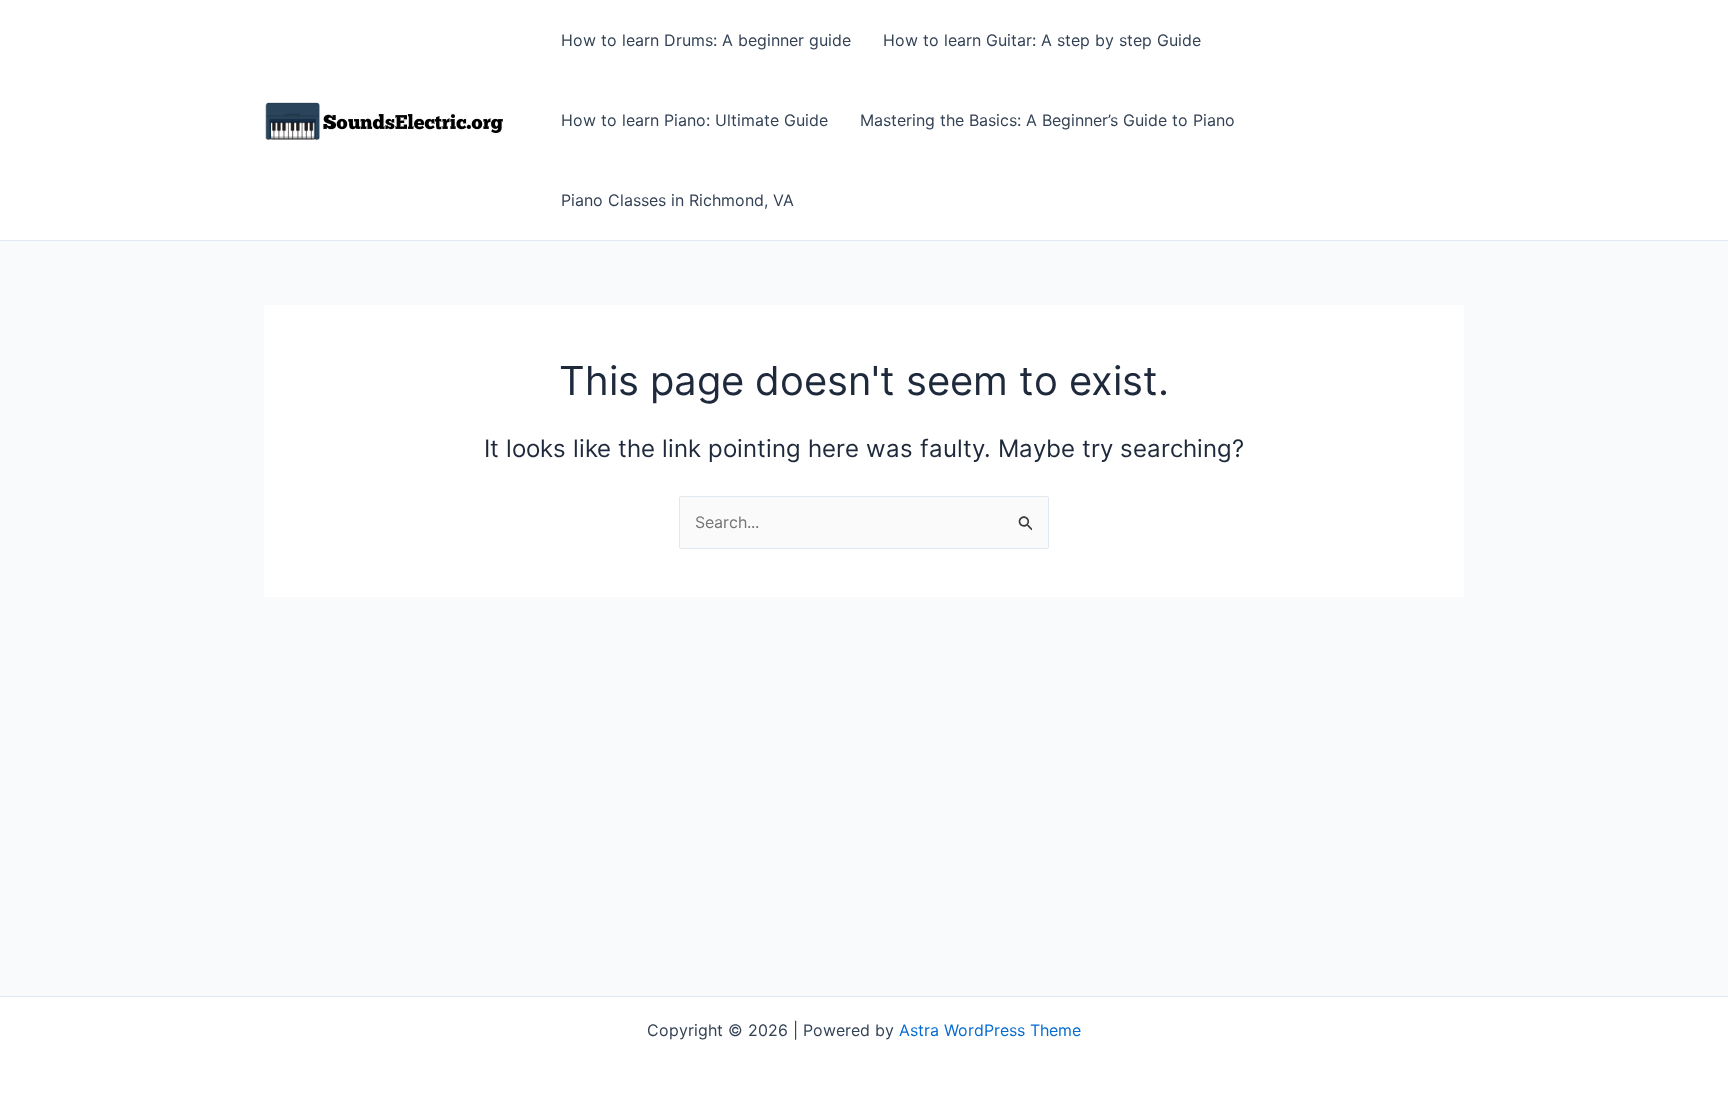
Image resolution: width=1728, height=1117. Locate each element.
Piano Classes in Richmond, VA (677, 200)
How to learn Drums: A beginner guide (706, 40)
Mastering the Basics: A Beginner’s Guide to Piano (1047, 120)
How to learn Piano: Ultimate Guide (694, 120)
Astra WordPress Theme (990, 1030)
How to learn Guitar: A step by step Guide (1042, 40)
